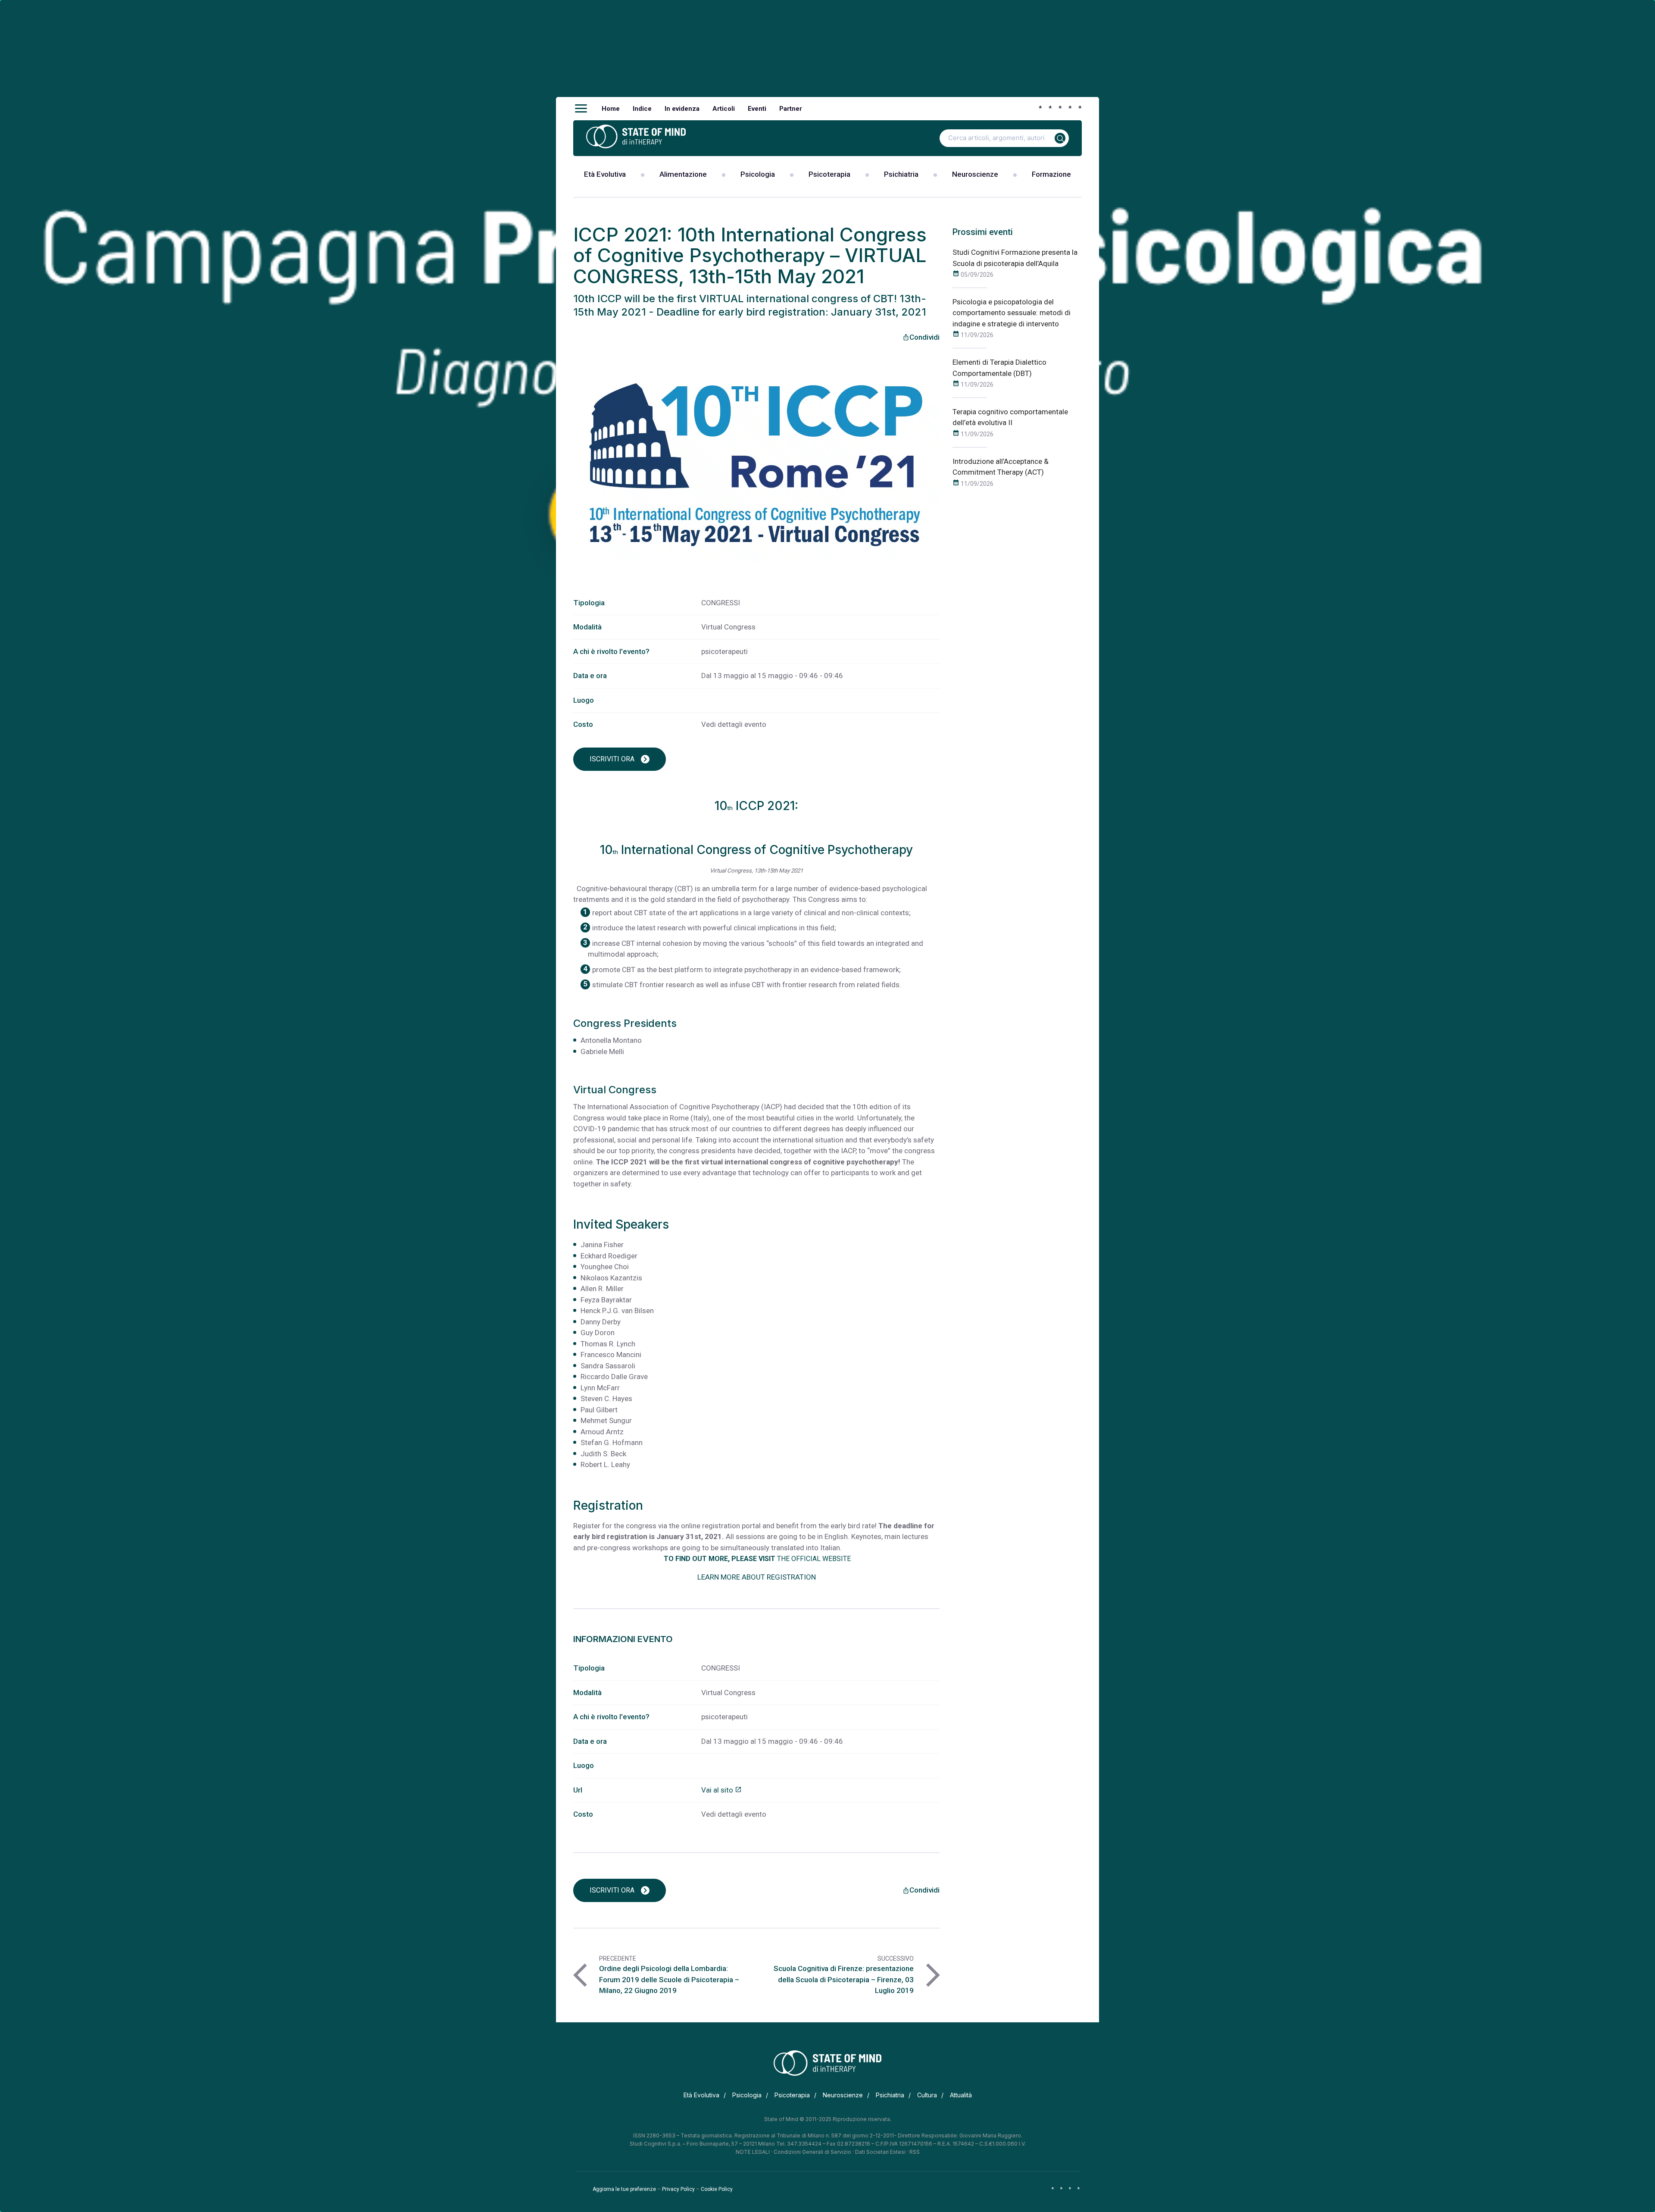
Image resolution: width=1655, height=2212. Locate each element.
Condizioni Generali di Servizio (812, 2152)
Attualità (961, 2095)
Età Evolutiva (605, 174)
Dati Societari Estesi (880, 2152)
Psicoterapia (829, 174)
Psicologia (758, 174)
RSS (915, 2152)
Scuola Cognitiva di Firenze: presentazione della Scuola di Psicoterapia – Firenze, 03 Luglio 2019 (844, 1979)
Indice (642, 109)
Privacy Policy (678, 2189)
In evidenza (682, 109)
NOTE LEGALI (753, 2152)
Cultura (927, 2095)
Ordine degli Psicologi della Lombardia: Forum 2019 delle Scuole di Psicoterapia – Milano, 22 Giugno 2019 (669, 1979)
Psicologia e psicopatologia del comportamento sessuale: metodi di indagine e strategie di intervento (1012, 313)
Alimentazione (683, 174)
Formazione (1051, 174)
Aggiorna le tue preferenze (624, 2189)
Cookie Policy (717, 2189)
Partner (791, 109)
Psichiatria (901, 174)
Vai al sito (721, 1790)
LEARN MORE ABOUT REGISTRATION (757, 1577)
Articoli (724, 109)
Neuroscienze (975, 174)
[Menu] (581, 109)
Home (611, 109)
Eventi (757, 109)
